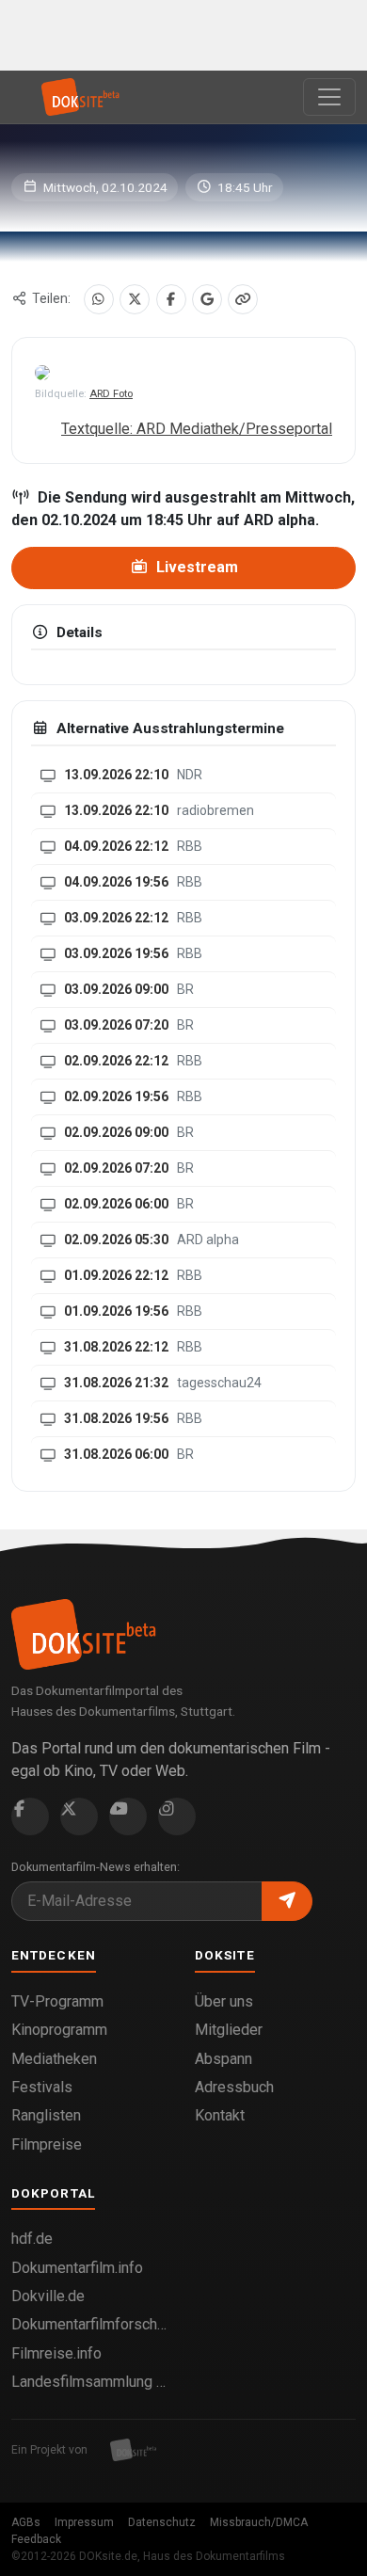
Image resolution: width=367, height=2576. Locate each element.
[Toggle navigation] (329, 97)
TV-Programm (57, 2001)
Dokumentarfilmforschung (92, 2324)
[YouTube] (128, 1816)
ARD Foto (111, 394)
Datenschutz (162, 2522)
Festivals (42, 2087)
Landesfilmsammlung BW (92, 2382)
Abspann (223, 2059)
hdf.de (32, 2239)
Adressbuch (234, 2087)
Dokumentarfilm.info (77, 2268)
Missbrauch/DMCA (259, 2522)
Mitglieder (229, 2030)
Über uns (224, 2001)
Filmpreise (47, 2144)
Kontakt (220, 2115)
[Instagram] (177, 1816)
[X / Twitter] (135, 299)
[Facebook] (171, 299)
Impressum (84, 2522)
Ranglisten (46, 2115)
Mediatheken (54, 2059)
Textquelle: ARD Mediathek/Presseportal (197, 429)
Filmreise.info (56, 2353)
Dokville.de (48, 2296)
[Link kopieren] (243, 299)
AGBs (26, 2522)
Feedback (36, 2539)
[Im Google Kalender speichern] (207, 299)
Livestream (195, 567)
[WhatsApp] (99, 299)
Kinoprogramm (59, 2030)
